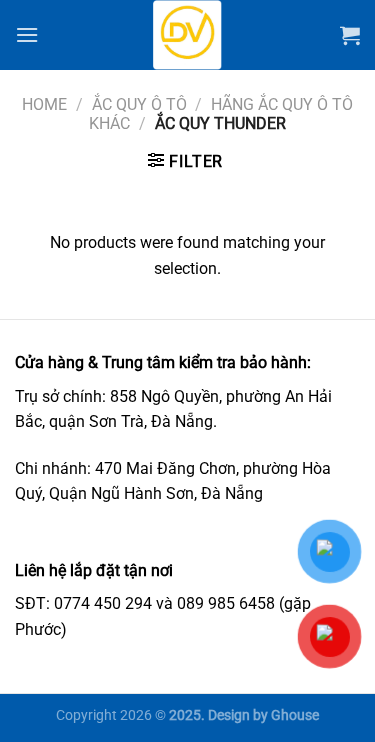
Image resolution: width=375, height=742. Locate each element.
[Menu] (27, 34)
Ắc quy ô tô (139, 104)
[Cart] (350, 35)
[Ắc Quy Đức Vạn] (188, 35)
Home (44, 104)
